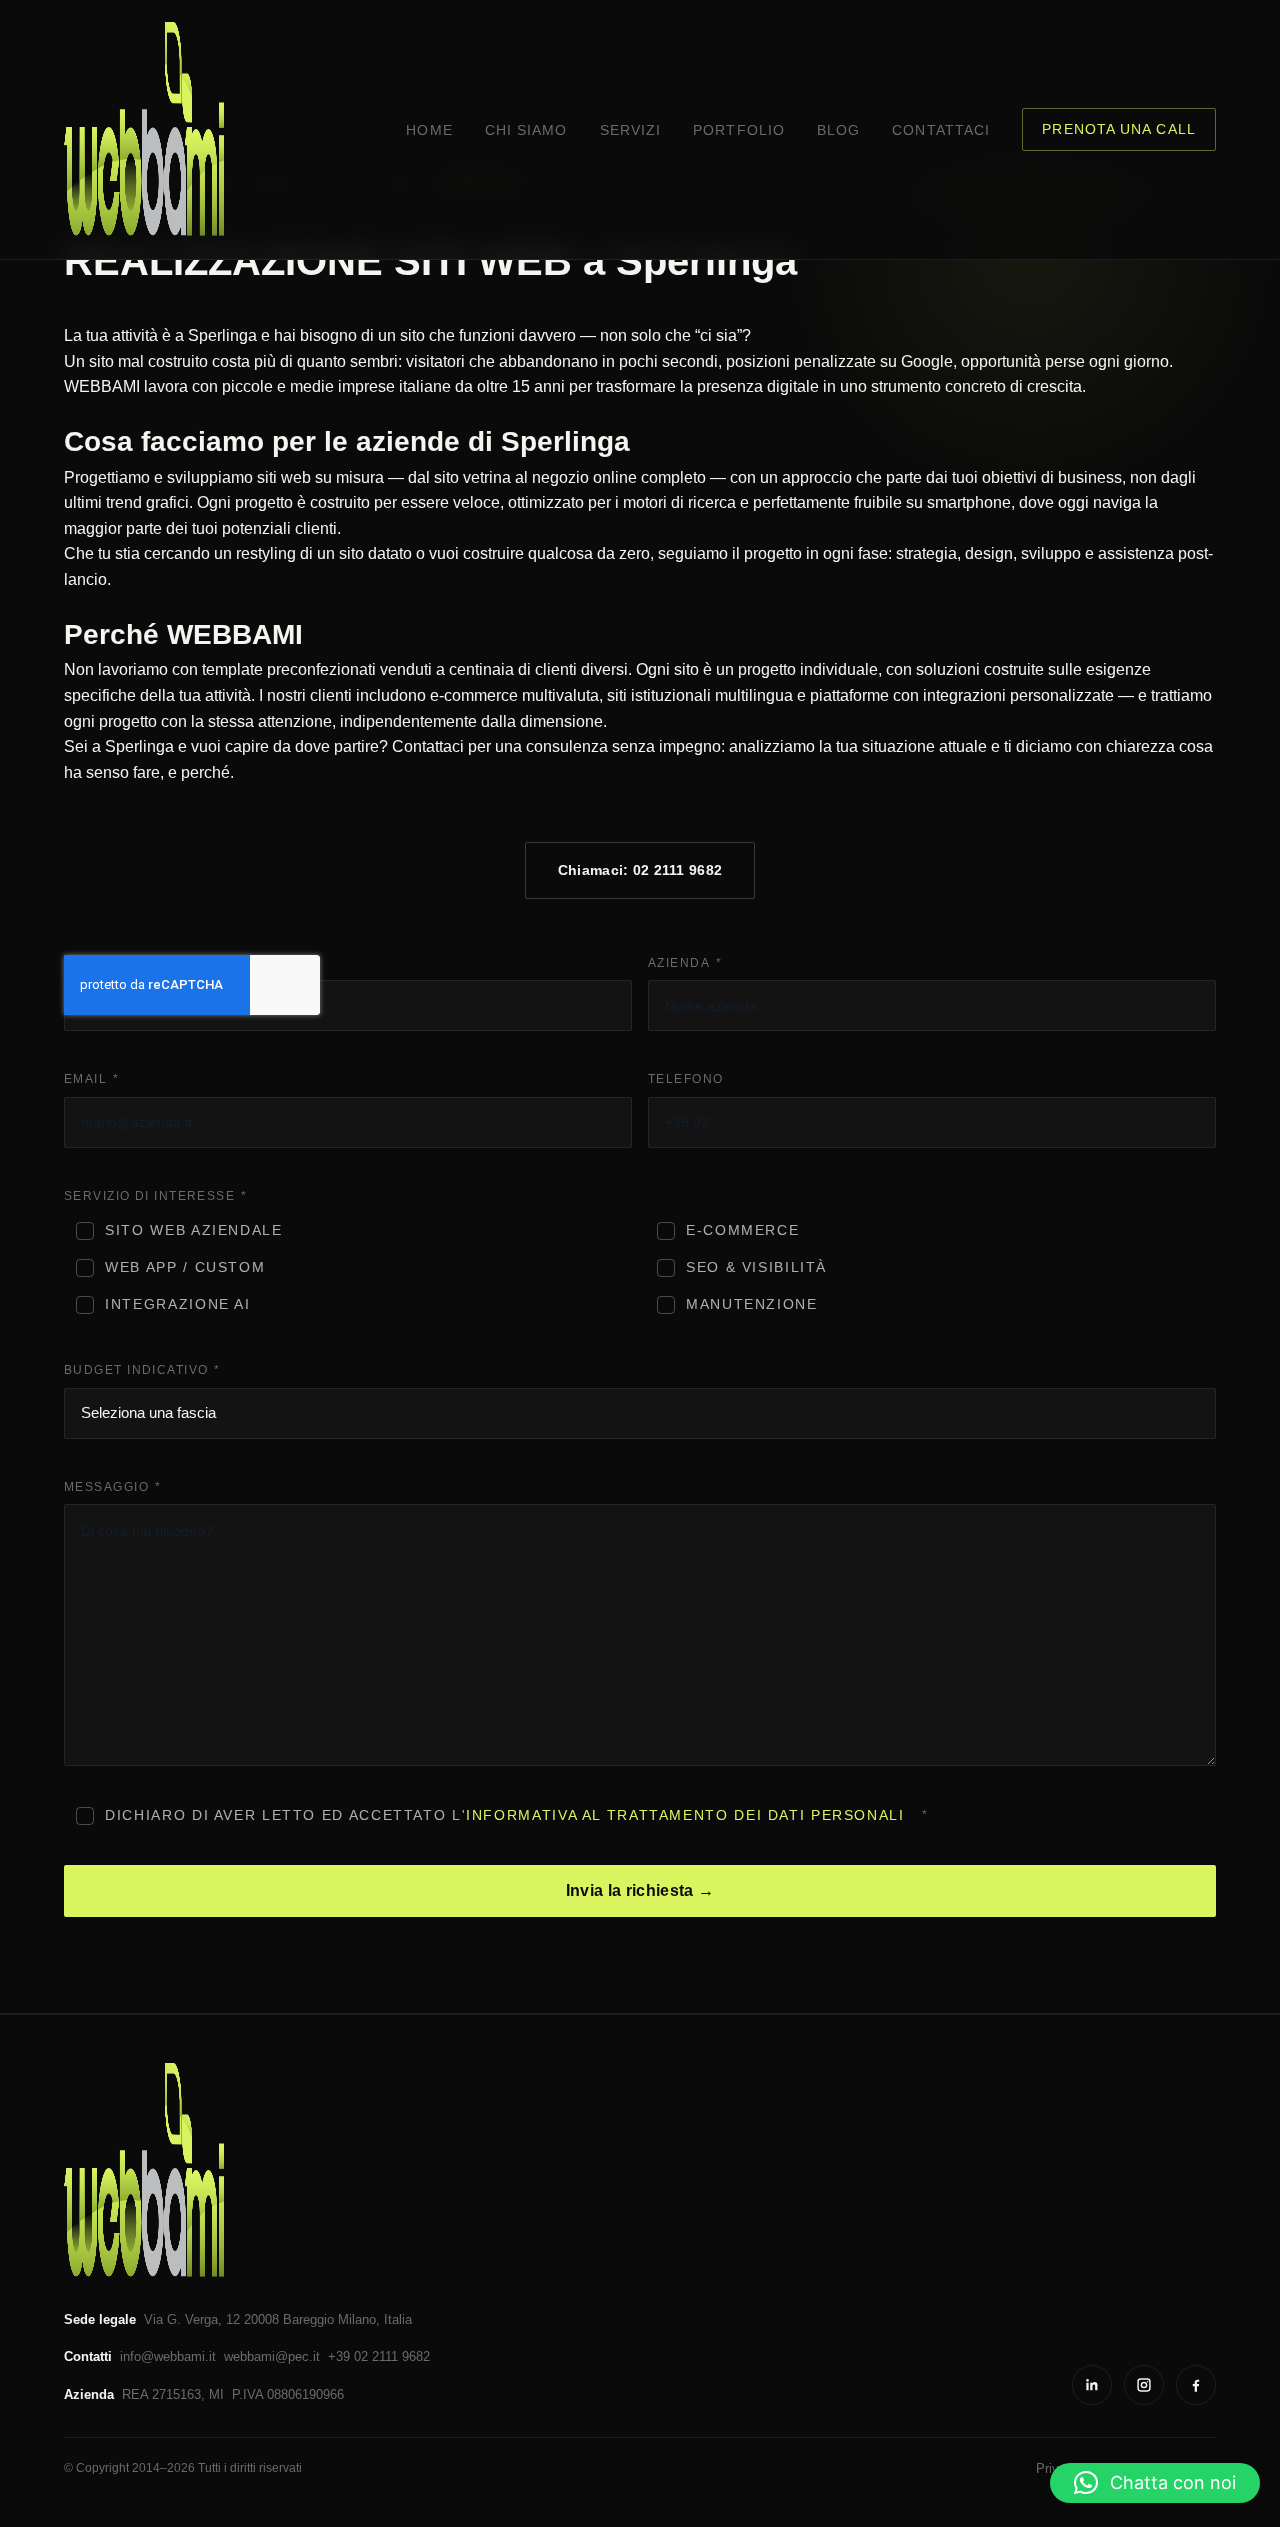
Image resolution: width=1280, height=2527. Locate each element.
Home (429, 130)
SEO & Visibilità (756, 1267)
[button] (1155, 2483)
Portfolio (739, 130)
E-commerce (742, 1230)
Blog (838, 130)
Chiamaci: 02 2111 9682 (640, 870)
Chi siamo (526, 130)
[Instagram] (1144, 2385)
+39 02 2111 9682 (379, 2356)
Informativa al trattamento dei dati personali (685, 1815)
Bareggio (308, 2319)
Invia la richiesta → (640, 1890)
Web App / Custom (185, 1267)
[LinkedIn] (1092, 2385)
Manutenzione (752, 1304)
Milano (357, 2319)
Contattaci (941, 130)
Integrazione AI (177, 1304)
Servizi (631, 130)
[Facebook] (1196, 2385)
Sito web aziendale (193, 1230)
